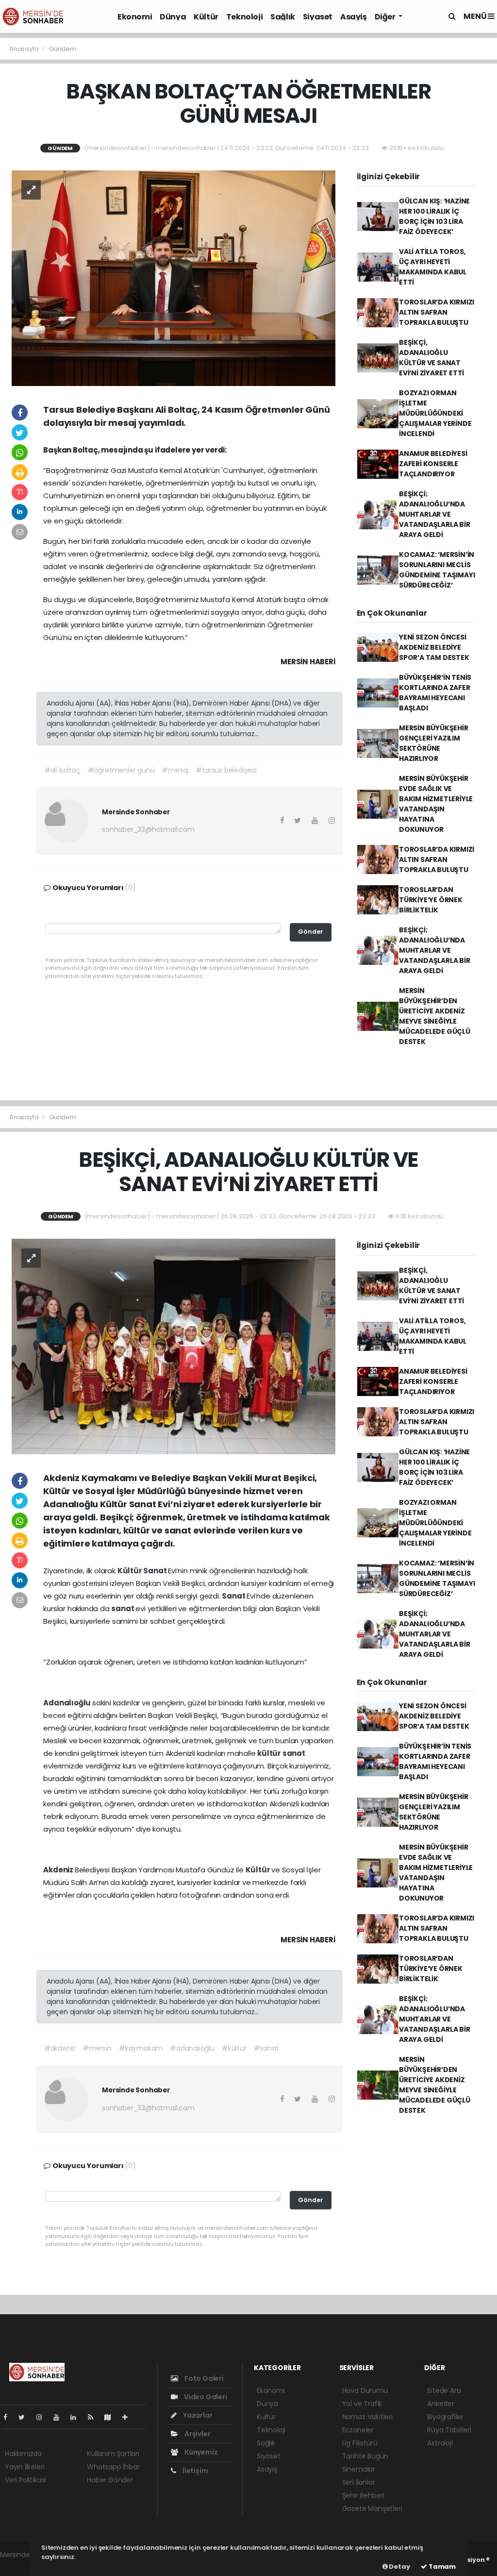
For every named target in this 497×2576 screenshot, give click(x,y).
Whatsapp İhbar (113, 2467)
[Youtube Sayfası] (60, 2417)
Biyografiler (445, 2417)
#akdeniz (60, 2048)
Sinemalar (359, 2469)
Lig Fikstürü (360, 2443)
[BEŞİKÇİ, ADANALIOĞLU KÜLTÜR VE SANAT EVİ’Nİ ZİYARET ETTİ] (174, 1346)
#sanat (266, 2048)
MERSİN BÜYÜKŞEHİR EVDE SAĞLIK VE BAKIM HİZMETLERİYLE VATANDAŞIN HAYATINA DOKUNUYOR (436, 804)
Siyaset (318, 17)
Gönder (311, 932)
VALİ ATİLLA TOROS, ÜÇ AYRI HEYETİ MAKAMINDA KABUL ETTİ (433, 267)
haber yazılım (22, 2565)
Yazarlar (197, 2415)
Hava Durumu (365, 2391)
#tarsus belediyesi (226, 770)
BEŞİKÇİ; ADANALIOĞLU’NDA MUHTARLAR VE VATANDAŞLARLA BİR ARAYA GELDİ (435, 514)
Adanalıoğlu (68, 1703)
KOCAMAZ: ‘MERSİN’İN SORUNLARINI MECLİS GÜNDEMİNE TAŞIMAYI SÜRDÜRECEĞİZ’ (437, 570)
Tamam (441, 2567)
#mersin (97, 2048)
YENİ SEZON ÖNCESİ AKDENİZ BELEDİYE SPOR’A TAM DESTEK (434, 647)
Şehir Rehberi (364, 2495)
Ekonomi (135, 17)
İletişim (194, 2471)
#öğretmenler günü (121, 770)
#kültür (234, 2048)
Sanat (156, 1571)
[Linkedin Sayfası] (77, 2417)
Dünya (173, 17)
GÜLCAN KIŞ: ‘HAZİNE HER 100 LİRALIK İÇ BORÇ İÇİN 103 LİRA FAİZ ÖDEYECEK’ (434, 216)
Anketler (440, 2404)
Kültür (206, 17)
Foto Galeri (203, 2378)
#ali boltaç (62, 770)
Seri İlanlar (359, 2482)
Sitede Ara (444, 2391)
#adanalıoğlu (192, 2048)
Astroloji (440, 2443)
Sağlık (283, 17)
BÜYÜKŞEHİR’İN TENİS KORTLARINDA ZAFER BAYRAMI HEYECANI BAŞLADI (435, 693)
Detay (399, 2567)
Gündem (63, 49)
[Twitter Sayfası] (25, 2417)
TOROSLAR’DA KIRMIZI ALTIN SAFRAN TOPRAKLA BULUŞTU (437, 312)
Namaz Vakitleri (367, 2417)
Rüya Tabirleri (449, 2430)
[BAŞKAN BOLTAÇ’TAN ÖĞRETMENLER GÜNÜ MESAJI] (174, 278)
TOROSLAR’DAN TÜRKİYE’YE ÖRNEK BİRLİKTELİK (431, 900)
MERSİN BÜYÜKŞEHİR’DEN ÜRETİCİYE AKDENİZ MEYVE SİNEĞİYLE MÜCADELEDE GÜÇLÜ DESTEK (435, 1016)
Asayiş (354, 17)
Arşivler (197, 2434)
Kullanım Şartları (113, 2454)
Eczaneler (358, 2430)
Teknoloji (244, 17)
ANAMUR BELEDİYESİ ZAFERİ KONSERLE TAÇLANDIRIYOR (433, 464)
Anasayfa (25, 49)
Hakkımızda (23, 2454)
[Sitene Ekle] (129, 2417)
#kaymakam (141, 2048)
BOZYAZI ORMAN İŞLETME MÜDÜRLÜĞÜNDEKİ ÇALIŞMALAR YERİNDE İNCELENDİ (435, 413)
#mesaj (175, 770)
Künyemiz (200, 2452)
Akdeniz (59, 1870)
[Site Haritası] (112, 2417)
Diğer (386, 17)
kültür (270, 1753)
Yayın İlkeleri (25, 2467)
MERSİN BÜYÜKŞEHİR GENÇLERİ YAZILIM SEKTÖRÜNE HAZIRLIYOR (434, 743)
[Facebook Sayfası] (9, 2417)
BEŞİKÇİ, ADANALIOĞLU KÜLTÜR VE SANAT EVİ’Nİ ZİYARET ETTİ (431, 358)
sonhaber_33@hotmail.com (148, 829)
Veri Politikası (25, 2480)
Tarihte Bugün (365, 2456)
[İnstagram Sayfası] (43, 2417)
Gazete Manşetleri (372, 2509)
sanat (123, 1608)
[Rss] (94, 2417)
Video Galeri (205, 2397)
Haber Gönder (110, 2480)
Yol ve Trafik (362, 2404)
